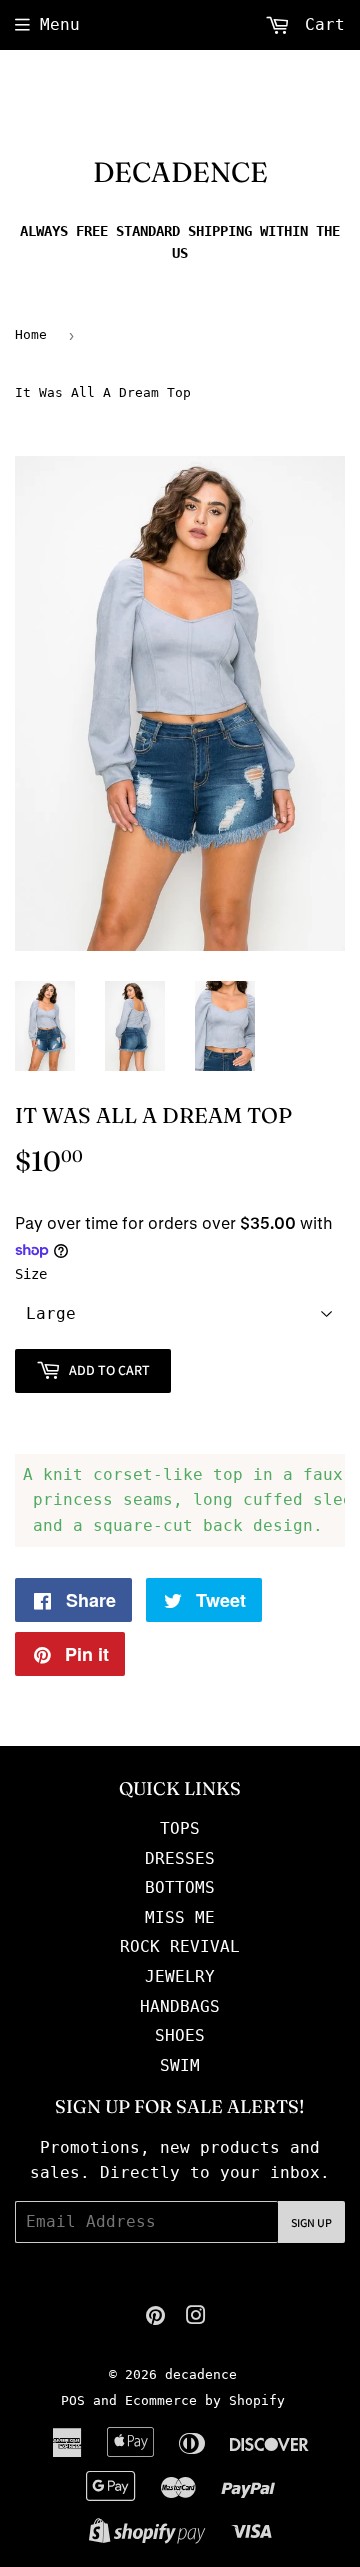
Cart (320, 24)
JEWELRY (180, 1976)
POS (73, 2400)
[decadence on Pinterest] (155, 2317)
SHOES (180, 2035)
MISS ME (180, 1917)
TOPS (180, 1828)
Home (31, 334)
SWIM (180, 2065)
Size (31, 1274)
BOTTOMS (180, 1887)
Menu (60, 24)
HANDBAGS (180, 2006)
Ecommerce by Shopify (205, 2400)
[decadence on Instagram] (196, 2317)
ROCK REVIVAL (180, 1946)
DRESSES (180, 1858)
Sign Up (311, 2222)
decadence (180, 172)
